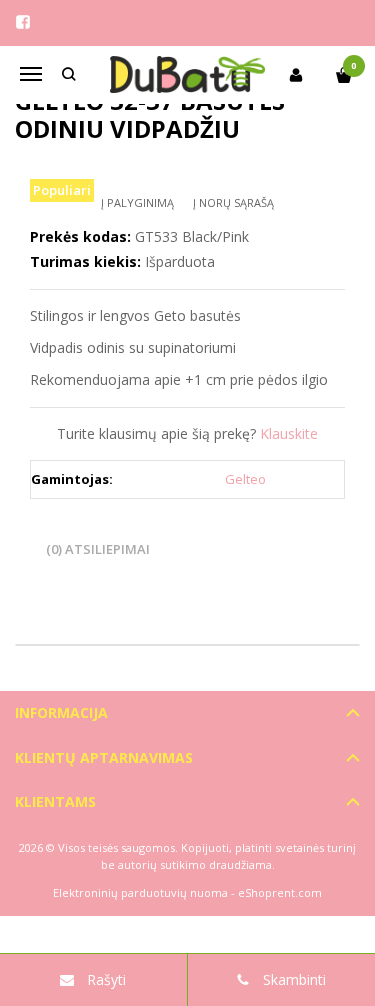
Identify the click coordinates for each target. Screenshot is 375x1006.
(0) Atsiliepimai (98, 549)
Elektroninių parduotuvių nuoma (140, 892)
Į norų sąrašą (233, 202)
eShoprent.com (280, 892)
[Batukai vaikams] (188, 75)
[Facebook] (23, 22)
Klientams (55, 801)
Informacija (61, 712)
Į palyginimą (137, 202)
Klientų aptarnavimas (104, 757)
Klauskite (289, 433)
